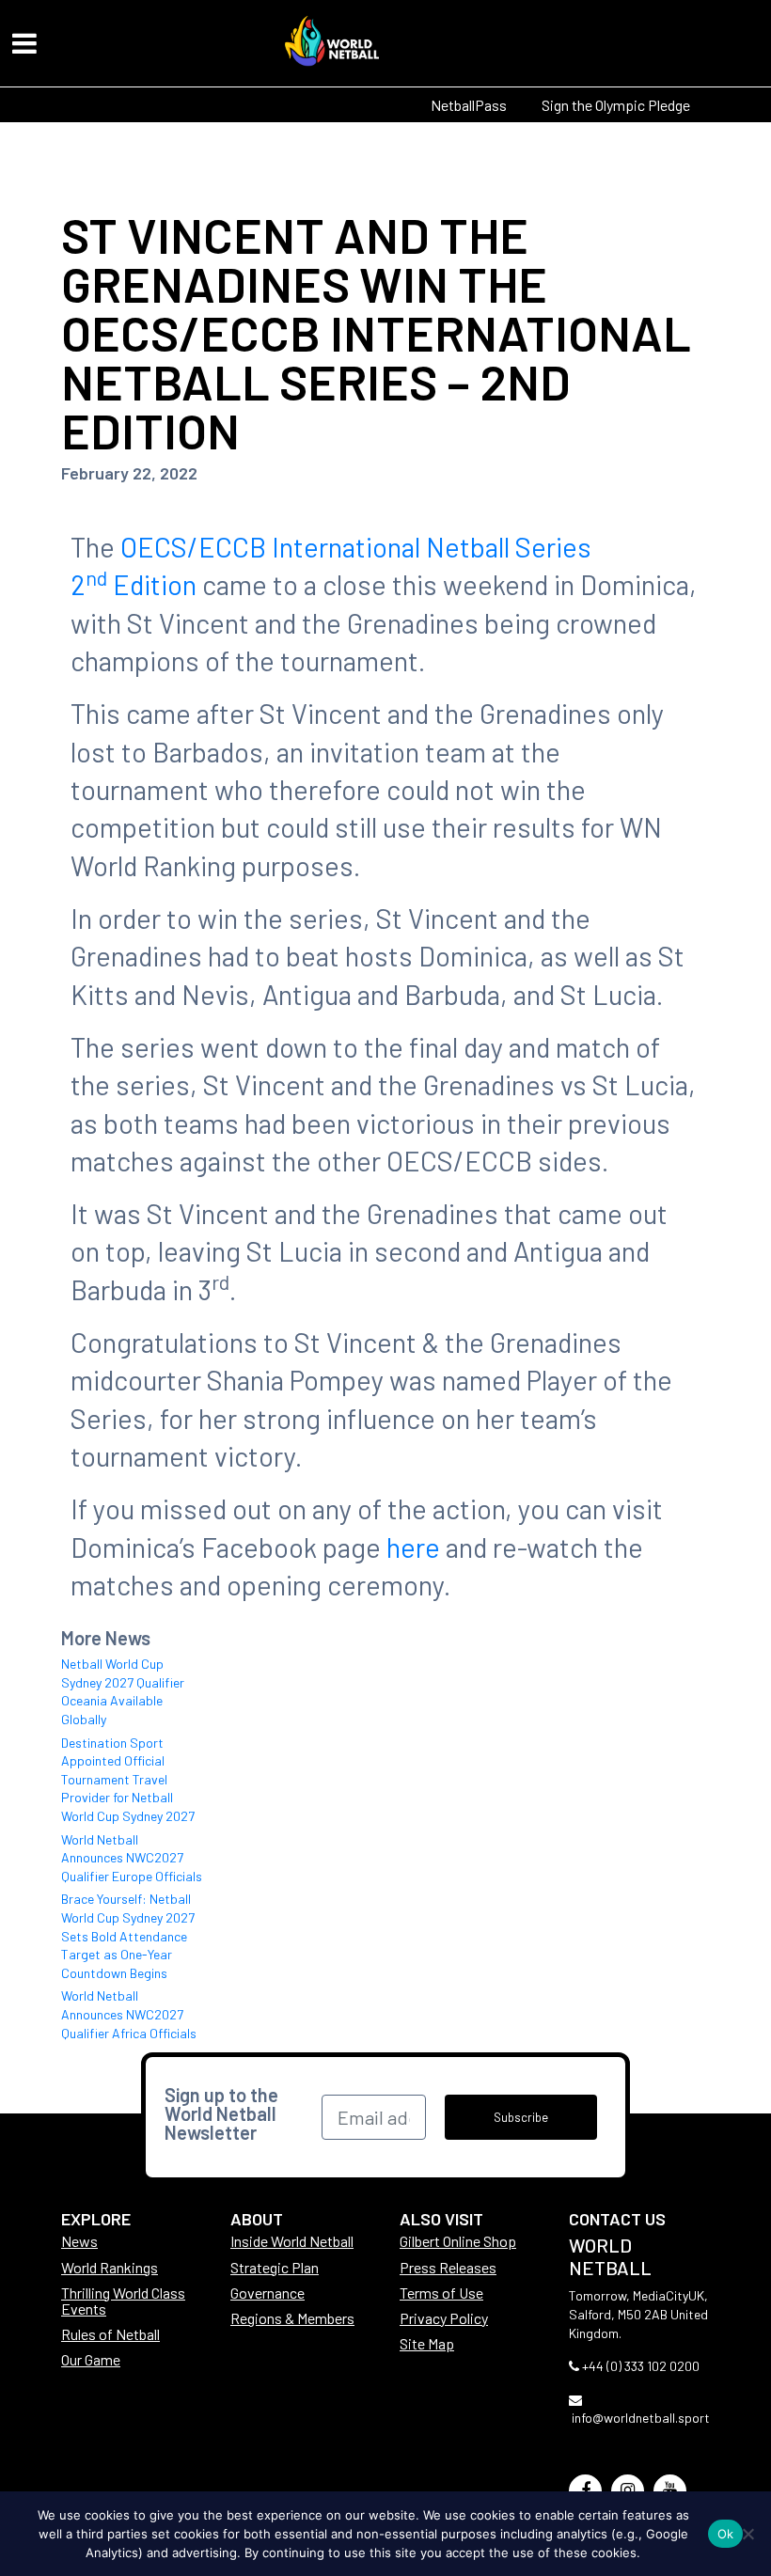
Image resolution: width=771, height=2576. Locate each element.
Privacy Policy (444, 2318)
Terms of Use (441, 2293)
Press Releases (448, 2267)
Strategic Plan (275, 2267)
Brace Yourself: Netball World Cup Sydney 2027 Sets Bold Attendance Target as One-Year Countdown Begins (128, 1935)
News (79, 2241)
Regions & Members (292, 2318)
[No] (747, 2534)
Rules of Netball (110, 2334)
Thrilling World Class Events (123, 2301)
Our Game (91, 2359)
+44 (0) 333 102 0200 (641, 2366)
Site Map (427, 2343)
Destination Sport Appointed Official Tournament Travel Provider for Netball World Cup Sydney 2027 (128, 1779)
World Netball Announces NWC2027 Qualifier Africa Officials (129, 2014)
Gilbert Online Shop (458, 2241)
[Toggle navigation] (24, 43)
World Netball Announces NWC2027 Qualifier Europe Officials (132, 1858)
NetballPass (469, 105)
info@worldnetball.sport (641, 2418)
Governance (267, 2293)
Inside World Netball (292, 2241)
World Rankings (110, 2267)
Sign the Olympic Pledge (616, 105)
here (413, 1547)
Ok (726, 2534)
